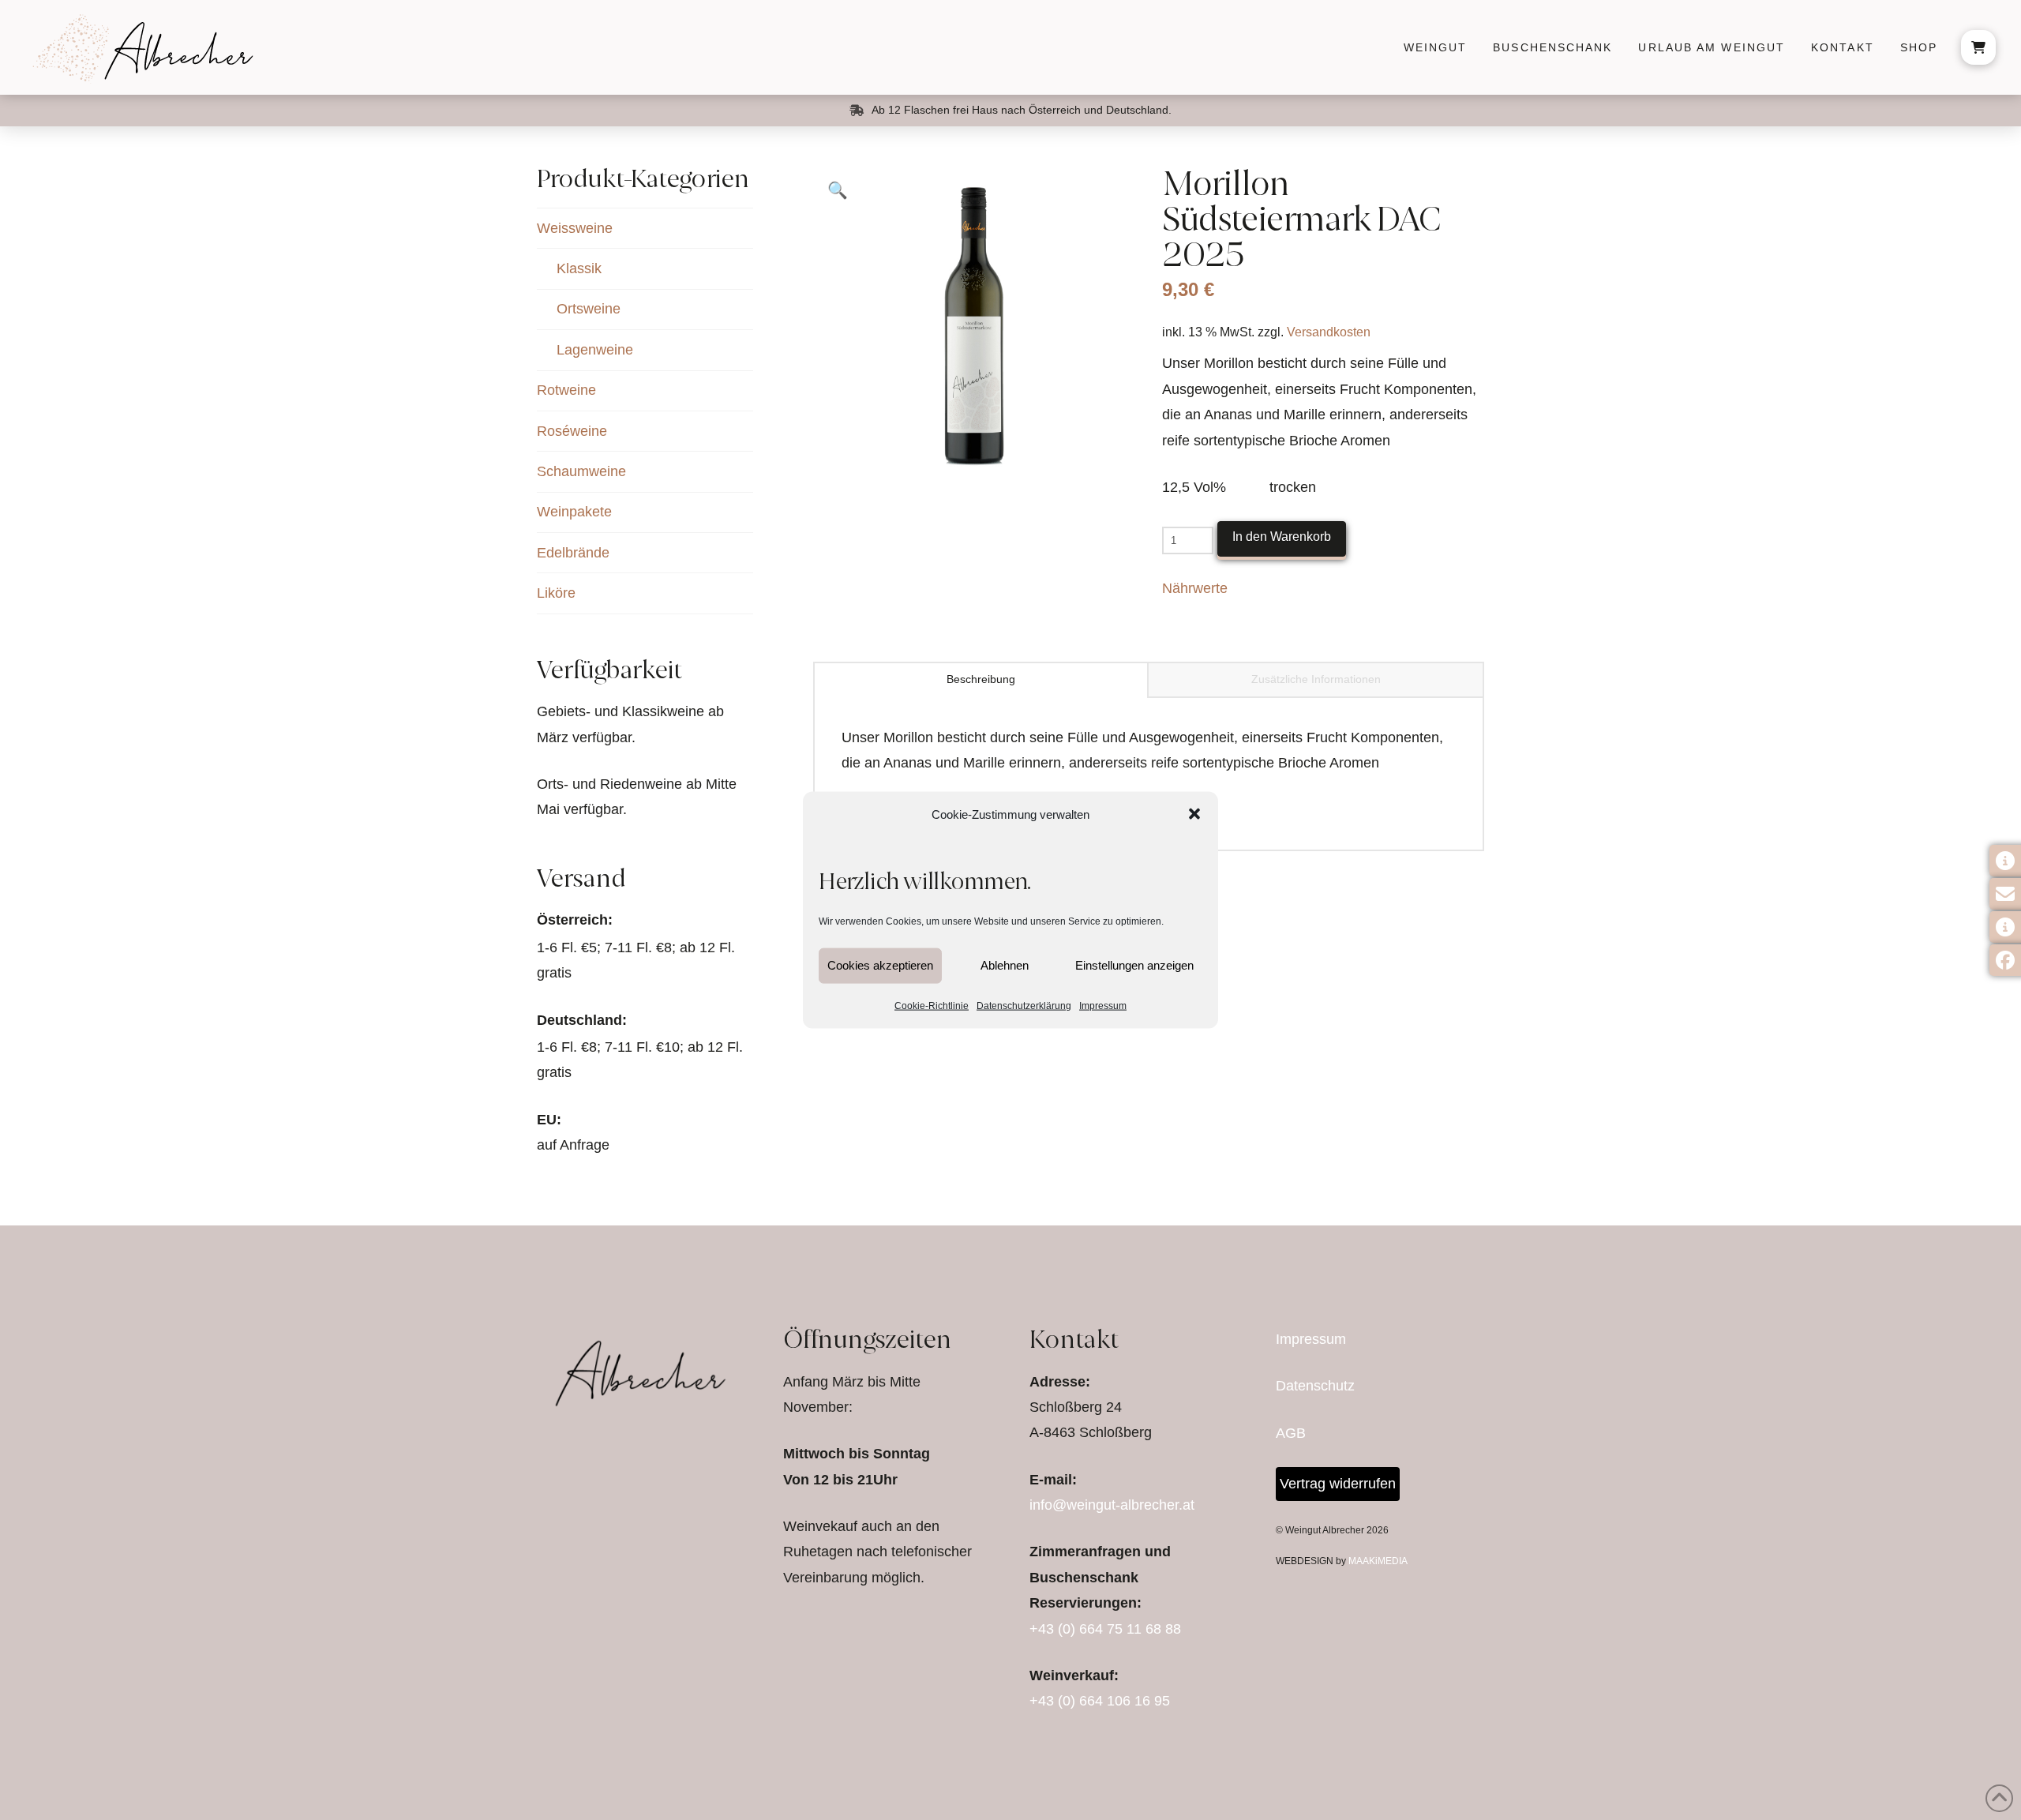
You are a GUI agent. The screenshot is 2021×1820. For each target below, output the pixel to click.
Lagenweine (595, 350)
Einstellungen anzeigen (1134, 965)
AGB (1291, 1433)
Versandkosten (1329, 332)
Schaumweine (581, 471)
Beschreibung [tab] (981, 679)
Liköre (556, 593)
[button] (1194, 814)
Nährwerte (1195, 588)
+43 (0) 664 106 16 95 (1100, 1701)
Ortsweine (589, 309)
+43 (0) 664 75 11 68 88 (1105, 1629)
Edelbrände (573, 553)
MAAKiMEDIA (1378, 1561)
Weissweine (575, 228)
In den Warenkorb (1282, 537)
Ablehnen (1005, 965)
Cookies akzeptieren (880, 965)
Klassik (579, 268)
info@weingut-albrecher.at (1112, 1505)
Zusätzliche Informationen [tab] (1316, 679)
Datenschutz (1315, 1386)
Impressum (1103, 1005)
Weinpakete (574, 512)
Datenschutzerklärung (1024, 1005)
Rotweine (566, 390)
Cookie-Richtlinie (932, 1005)
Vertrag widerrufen (1338, 1484)
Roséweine (572, 431)
